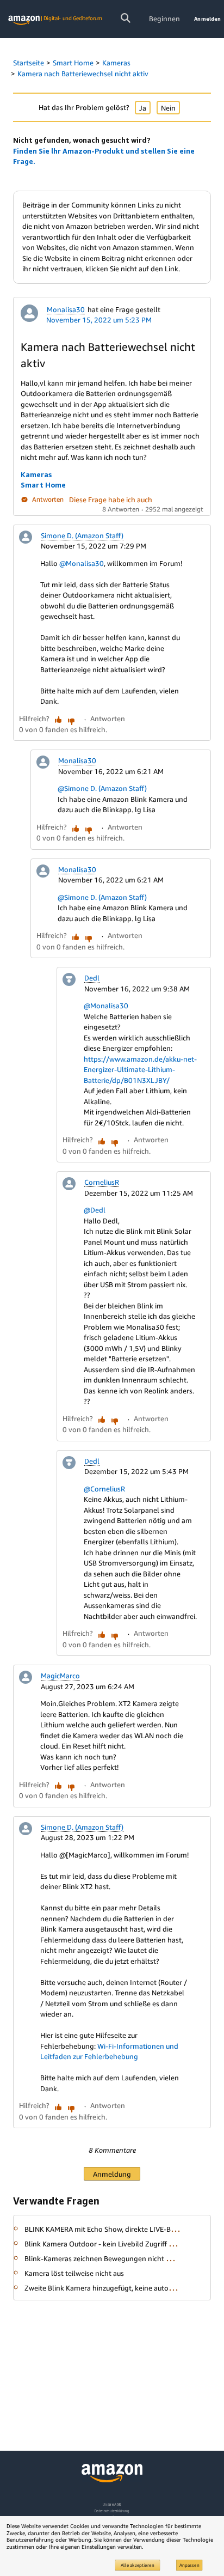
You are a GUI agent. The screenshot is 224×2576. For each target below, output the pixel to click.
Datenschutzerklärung (112, 2511)
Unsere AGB (112, 2504)
